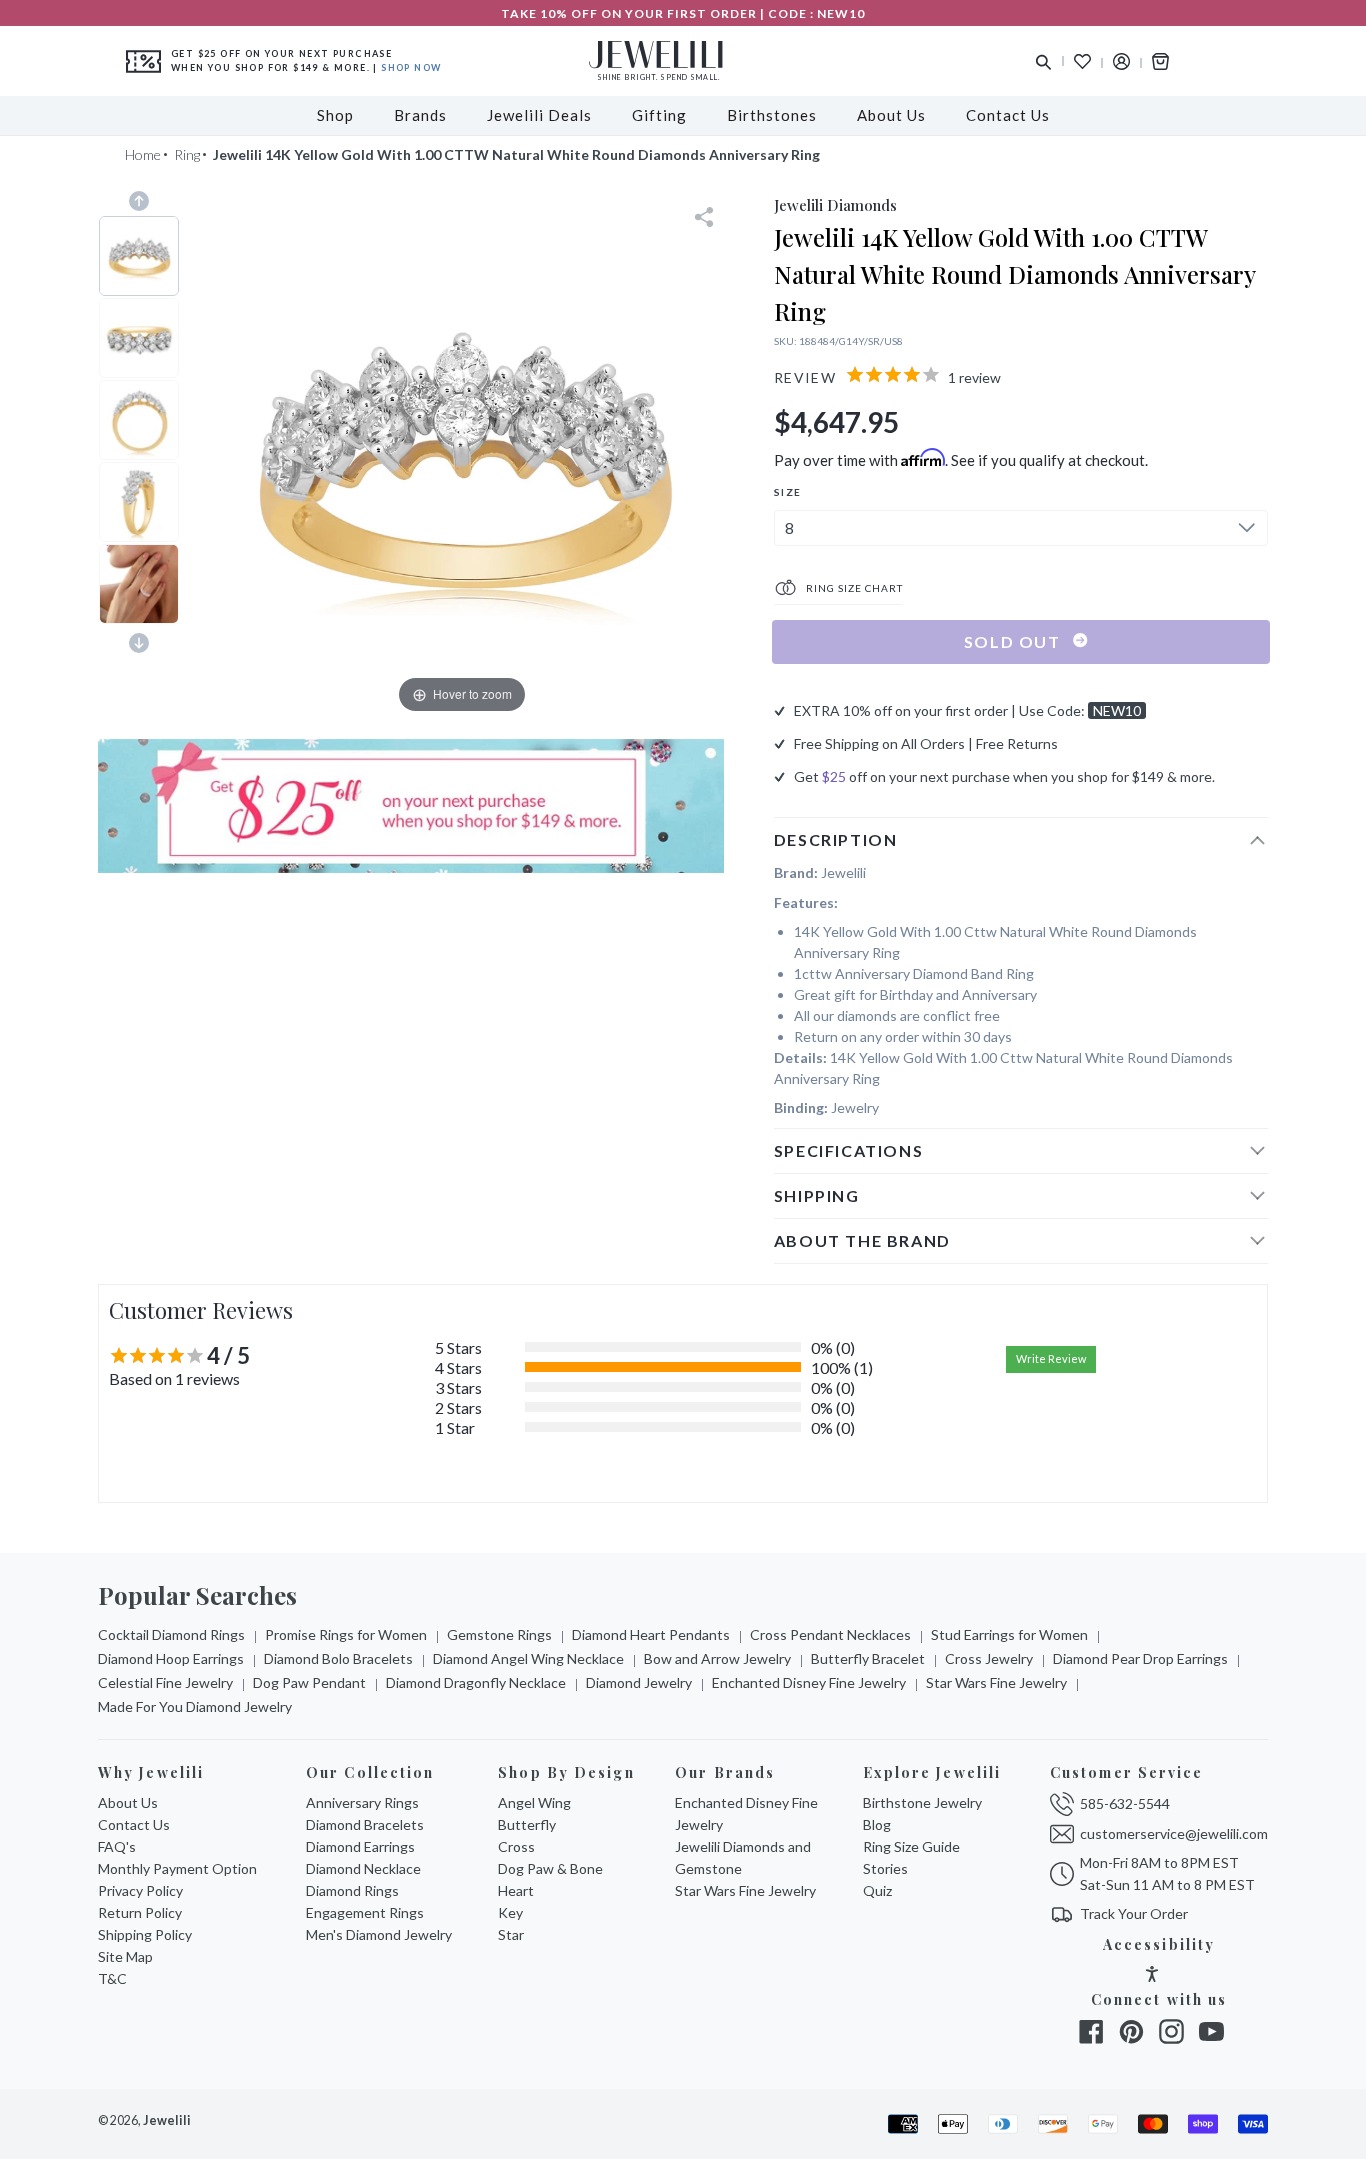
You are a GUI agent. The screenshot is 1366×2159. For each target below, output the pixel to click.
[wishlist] (1082, 61)
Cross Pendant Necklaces (830, 1634)
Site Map (125, 1956)
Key (510, 1912)
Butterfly (527, 1824)
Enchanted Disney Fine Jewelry (809, 1682)
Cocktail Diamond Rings (171, 1634)
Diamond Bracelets (365, 1824)
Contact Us (134, 1824)
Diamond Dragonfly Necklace (476, 1682)
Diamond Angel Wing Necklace (528, 1658)
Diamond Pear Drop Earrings (1140, 1658)
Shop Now (411, 67)
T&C (112, 1978)
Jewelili (167, 2120)
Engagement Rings (365, 1912)
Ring (187, 154)
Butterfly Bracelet (868, 1658)
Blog (877, 1824)
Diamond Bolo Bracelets (338, 1658)
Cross (516, 1846)
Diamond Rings (352, 1890)
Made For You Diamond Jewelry (195, 1706)
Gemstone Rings (499, 1634)
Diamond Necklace (363, 1868)
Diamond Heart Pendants (651, 1634)
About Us (128, 1802)
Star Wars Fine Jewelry (996, 1682)
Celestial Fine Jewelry (165, 1682)
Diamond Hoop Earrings (171, 1658)
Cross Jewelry (989, 1658)
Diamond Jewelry (639, 1682)
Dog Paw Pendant (309, 1682)
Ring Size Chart (853, 588)
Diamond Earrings (360, 1846)
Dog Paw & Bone (550, 1868)
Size (788, 492)
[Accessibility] (1152, 1976)
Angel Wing (534, 1802)
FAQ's (117, 1846)
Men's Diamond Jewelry (379, 1934)
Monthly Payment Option (177, 1868)
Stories (885, 1868)
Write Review (1051, 1358)
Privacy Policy (140, 1890)
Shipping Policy (145, 1934)
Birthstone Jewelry (922, 1802)
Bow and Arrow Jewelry (717, 1658)
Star (511, 1934)
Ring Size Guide (911, 1846)
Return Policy (140, 1912)
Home (143, 154)
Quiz (877, 1890)
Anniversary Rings (362, 1802)
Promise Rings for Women (346, 1634)
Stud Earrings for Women (1009, 1634)
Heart (516, 1890)
